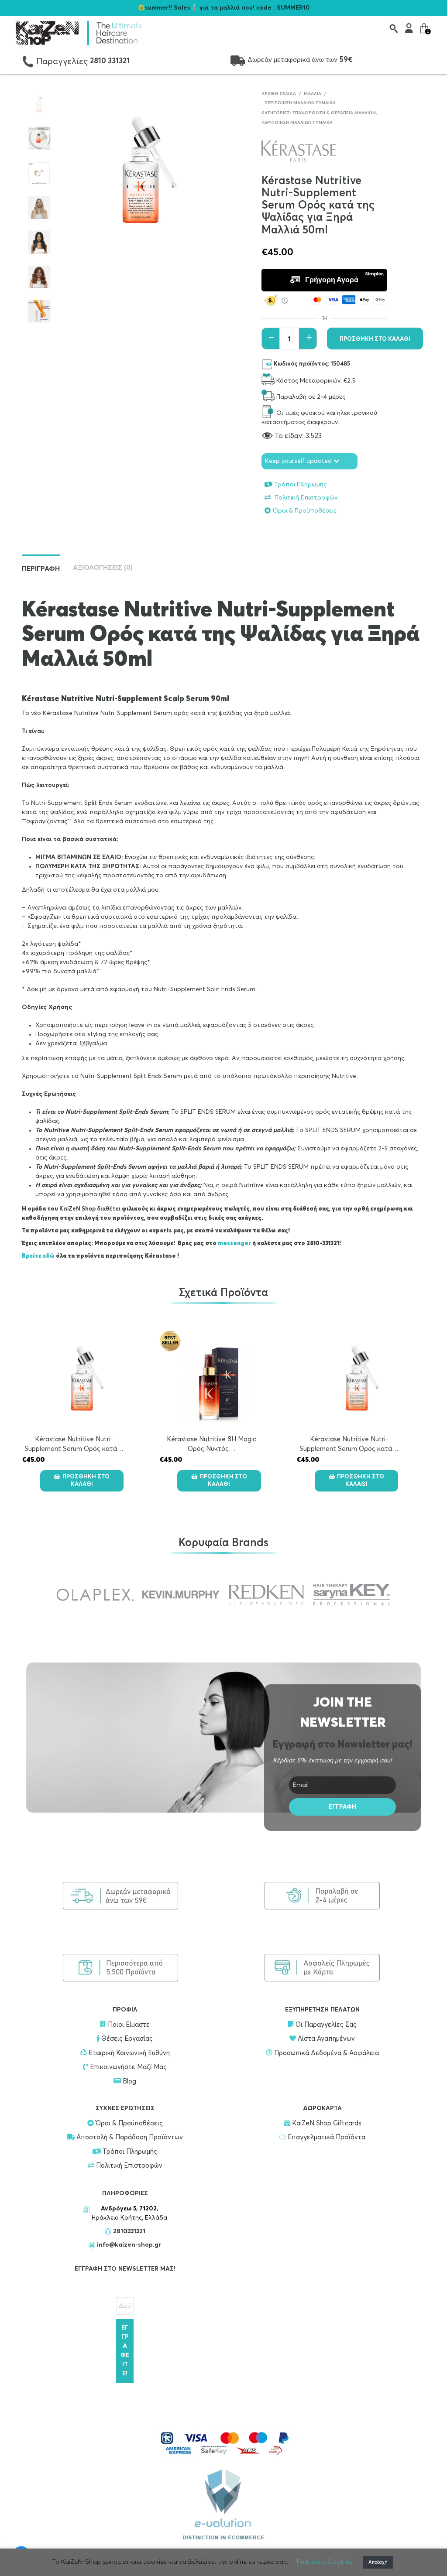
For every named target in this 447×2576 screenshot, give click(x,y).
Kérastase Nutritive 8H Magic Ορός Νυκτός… (74, 1444)
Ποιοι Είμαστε (128, 2025)
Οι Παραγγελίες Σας (325, 2025)
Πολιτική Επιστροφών (305, 498)
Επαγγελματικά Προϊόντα (326, 2137)
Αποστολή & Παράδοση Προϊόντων (129, 2137)
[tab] (223, 954)
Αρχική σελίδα (279, 94)
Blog (129, 2082)
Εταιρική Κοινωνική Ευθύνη (128, 2053)
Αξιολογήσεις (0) (103, 568)
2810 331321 (110, 61)
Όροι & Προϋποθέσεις (305, 511)
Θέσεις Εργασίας (126, 2039)
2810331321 (128, 2231)
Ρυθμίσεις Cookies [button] (325, 2562)
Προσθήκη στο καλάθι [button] (86, 1481)
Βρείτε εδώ (38, 1256)
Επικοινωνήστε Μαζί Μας (127, 2067)
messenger (235, 1244)
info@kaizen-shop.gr (129, 2245)
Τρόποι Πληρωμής (300, 485)
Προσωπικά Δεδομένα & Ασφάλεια (326, 2053)
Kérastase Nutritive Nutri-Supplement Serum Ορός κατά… (212, 1444)
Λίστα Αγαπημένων (325, 2039)
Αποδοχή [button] (378, 2562)
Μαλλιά (313, 94)
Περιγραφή (41, 569)
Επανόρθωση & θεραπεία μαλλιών (334, 113)
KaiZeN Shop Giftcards (326, 2123)
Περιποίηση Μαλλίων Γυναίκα (300, 103)
